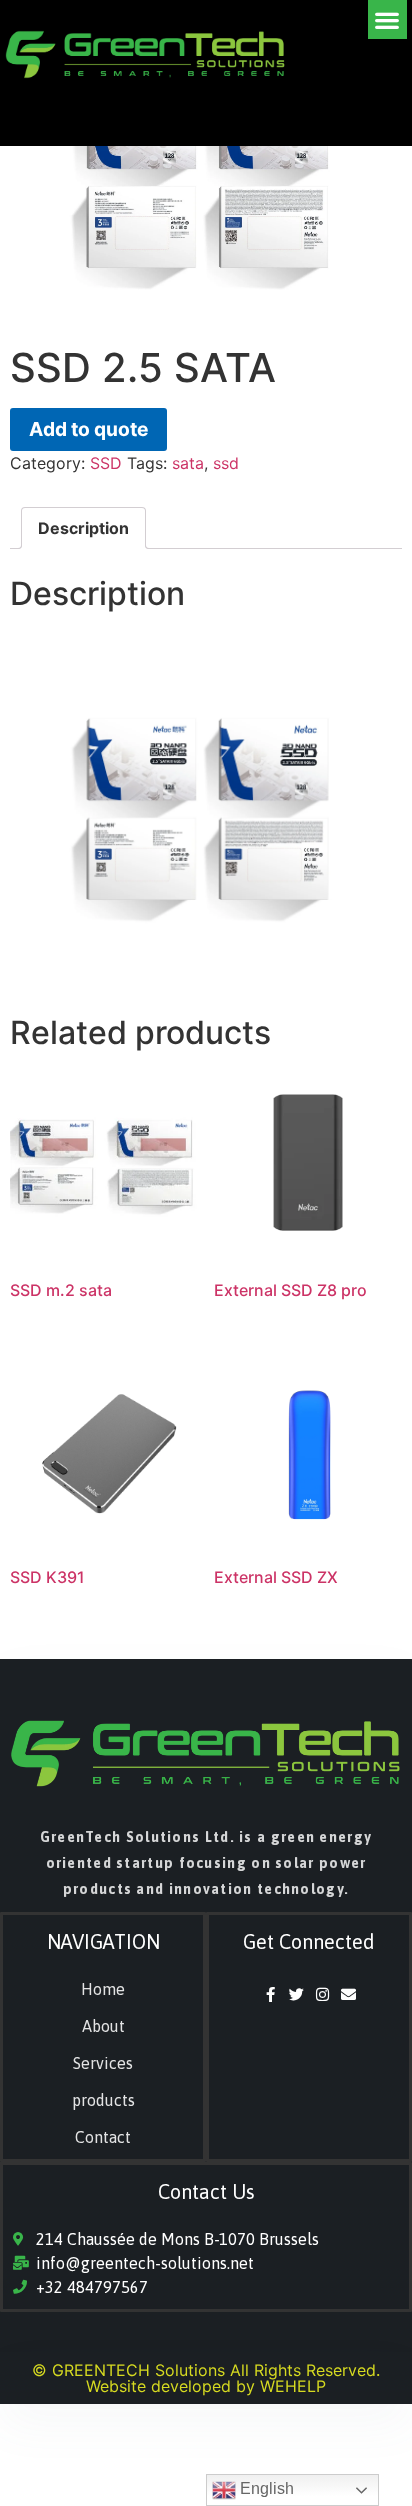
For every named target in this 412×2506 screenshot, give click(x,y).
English (265, 2488)
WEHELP (293, 2386)
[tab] (83, 528)
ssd (226, 463)
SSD (106, 463)
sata (188, 463)
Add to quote (88, 429)
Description (83, 528)
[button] (387, 19)
